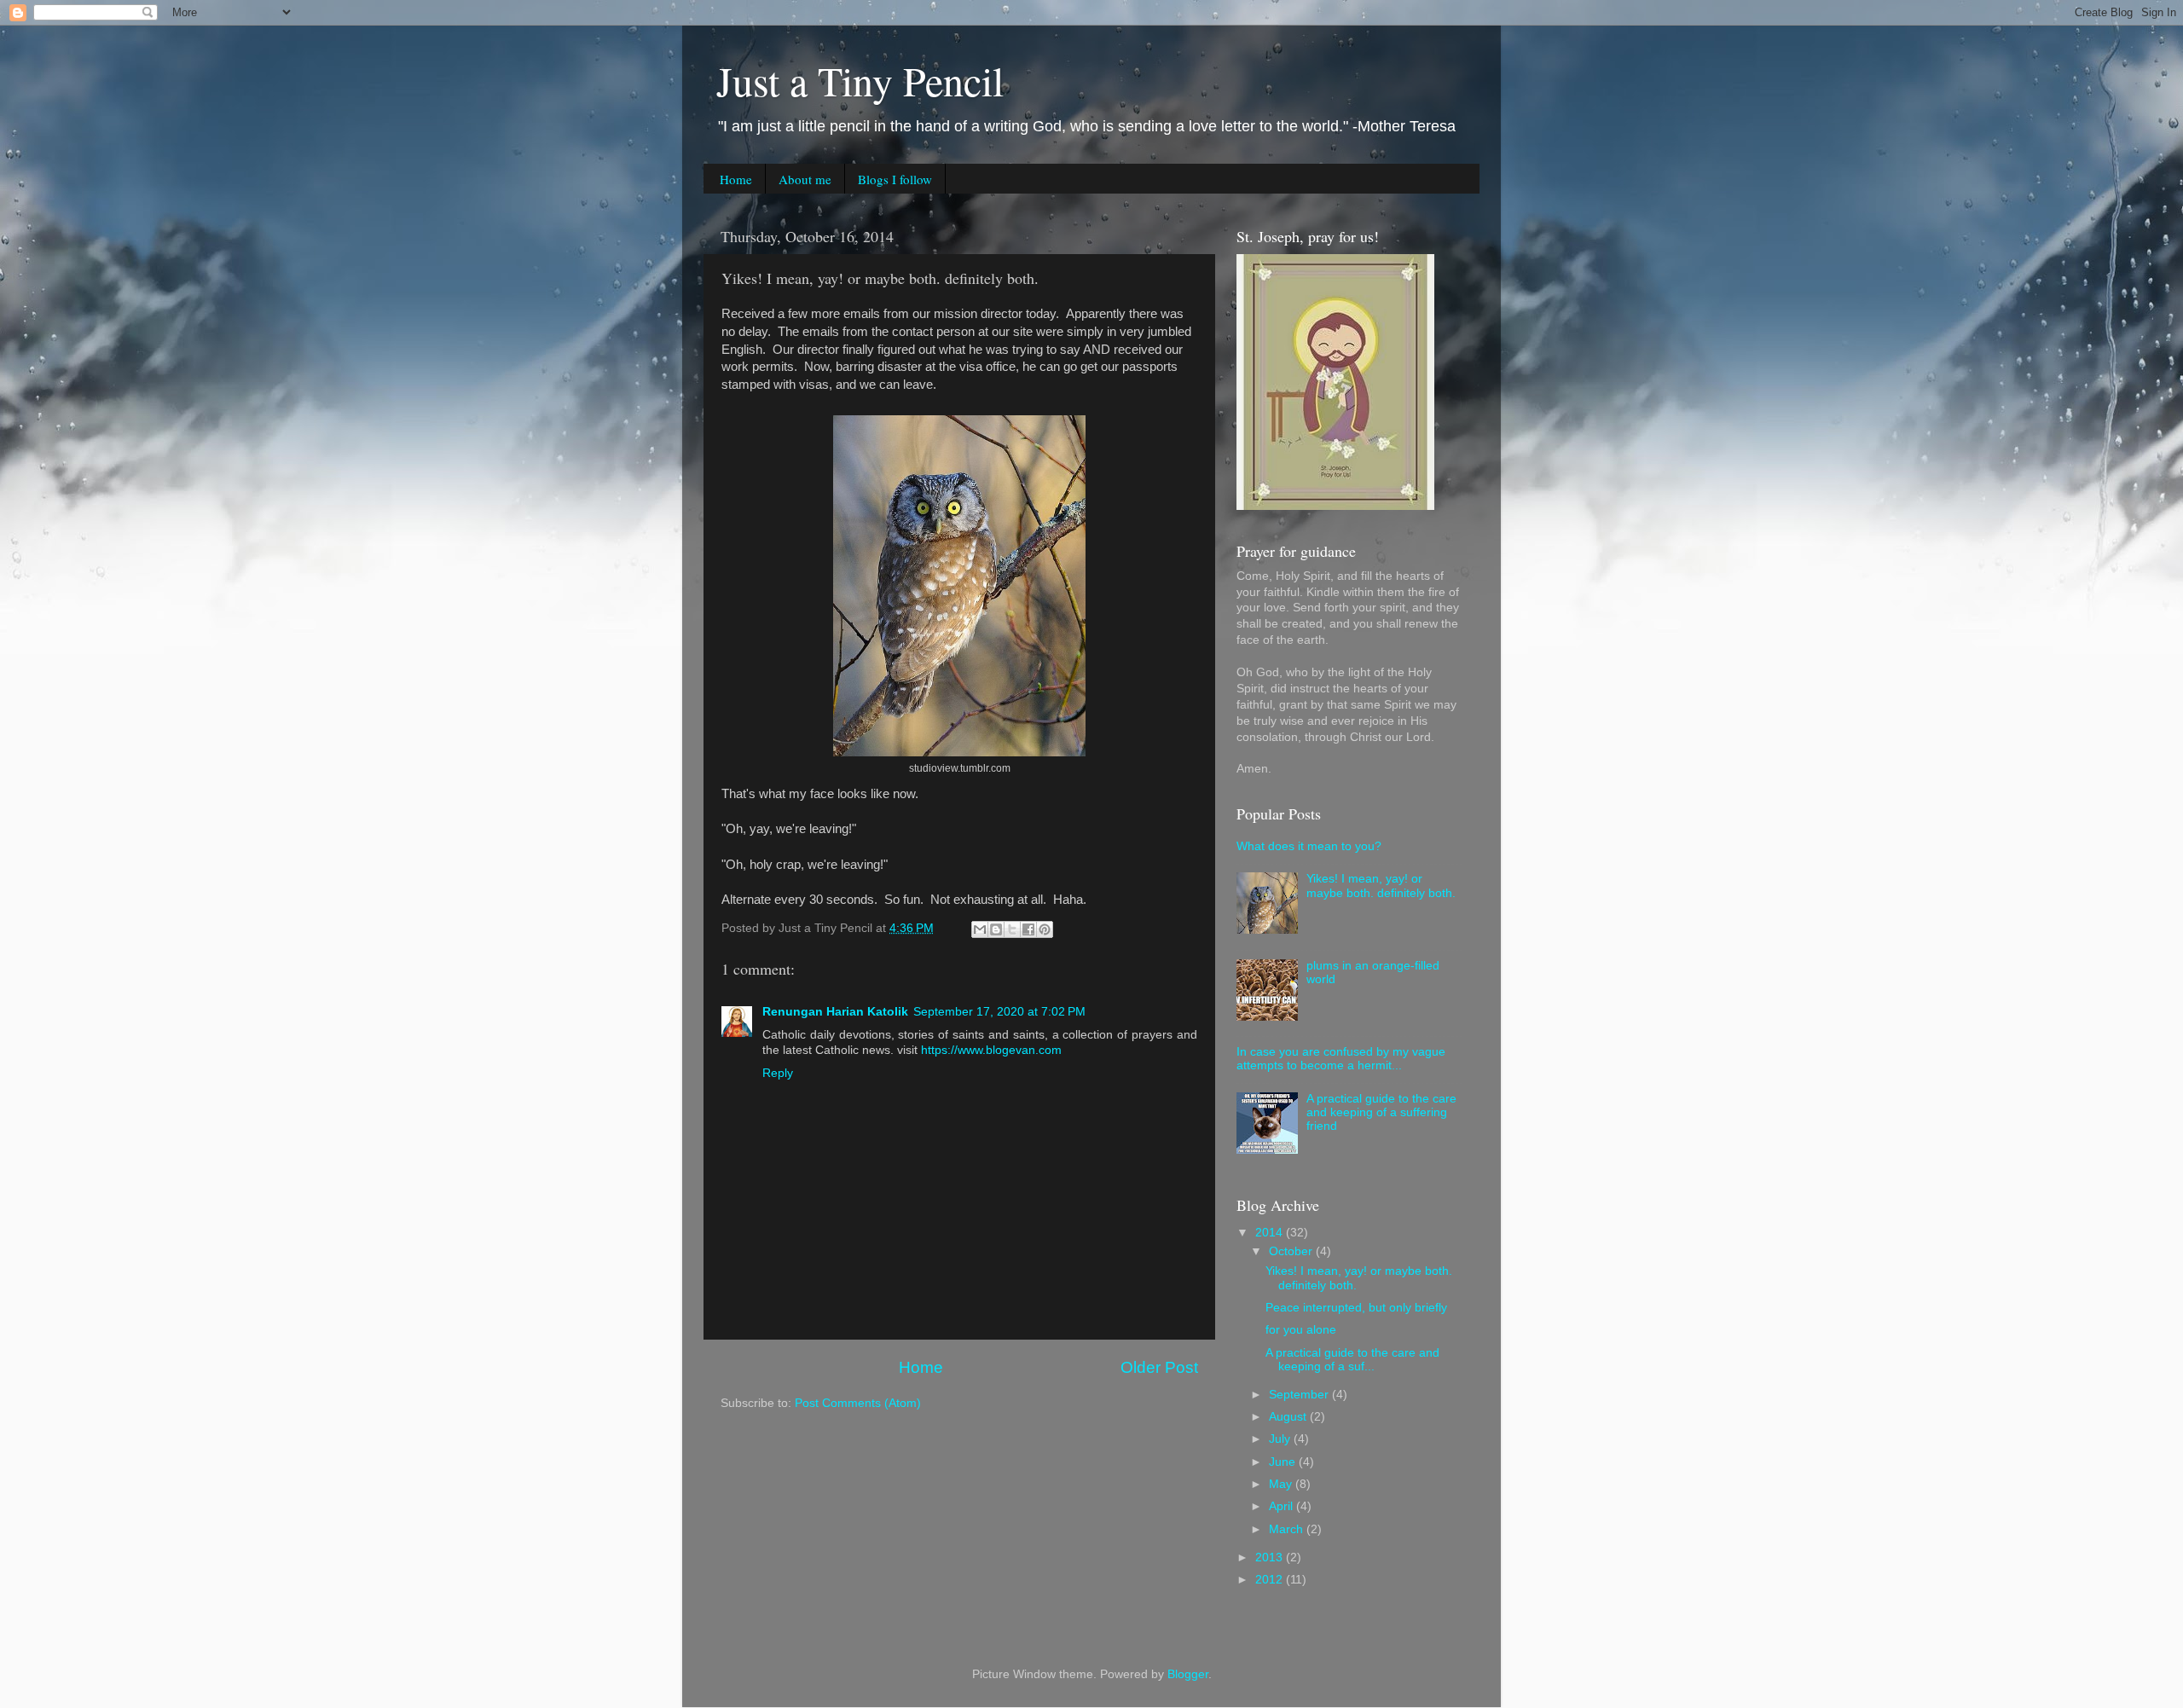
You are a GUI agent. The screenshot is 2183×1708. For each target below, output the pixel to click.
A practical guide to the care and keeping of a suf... (1352, 1360)
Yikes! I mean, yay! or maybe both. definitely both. (1381, 886)
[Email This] (980, 929)
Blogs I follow (895, 179)
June (1284, 1462)
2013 (1271, 1557)
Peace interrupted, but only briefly (1356, 1308)
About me (805, 179)
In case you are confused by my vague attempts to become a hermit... (1341, 1059)
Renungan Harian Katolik (835, 1012)
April (1283, 1506)
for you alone (1301, 1330)
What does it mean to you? (1309, 846)
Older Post (1159, 1367)
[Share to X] (1012, 929)
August (1289, 1417)
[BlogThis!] (996, 929)
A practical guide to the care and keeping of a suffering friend (1381, 1112)
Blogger (1188, 1674)
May (1282, 1484)
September (1300, 1395)
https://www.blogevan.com (991, 1050)
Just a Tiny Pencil (860, 80)
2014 (1271, 1233)
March (1288, 1529)
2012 (1271, 1580)
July (1281, 1439)
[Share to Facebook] (1028, 929)
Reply (778, 1073)
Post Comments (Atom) (858, 1403)
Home (736, 179)
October (1292, 1251)
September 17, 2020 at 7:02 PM (999, 1012)
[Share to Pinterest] (1045, 929)
